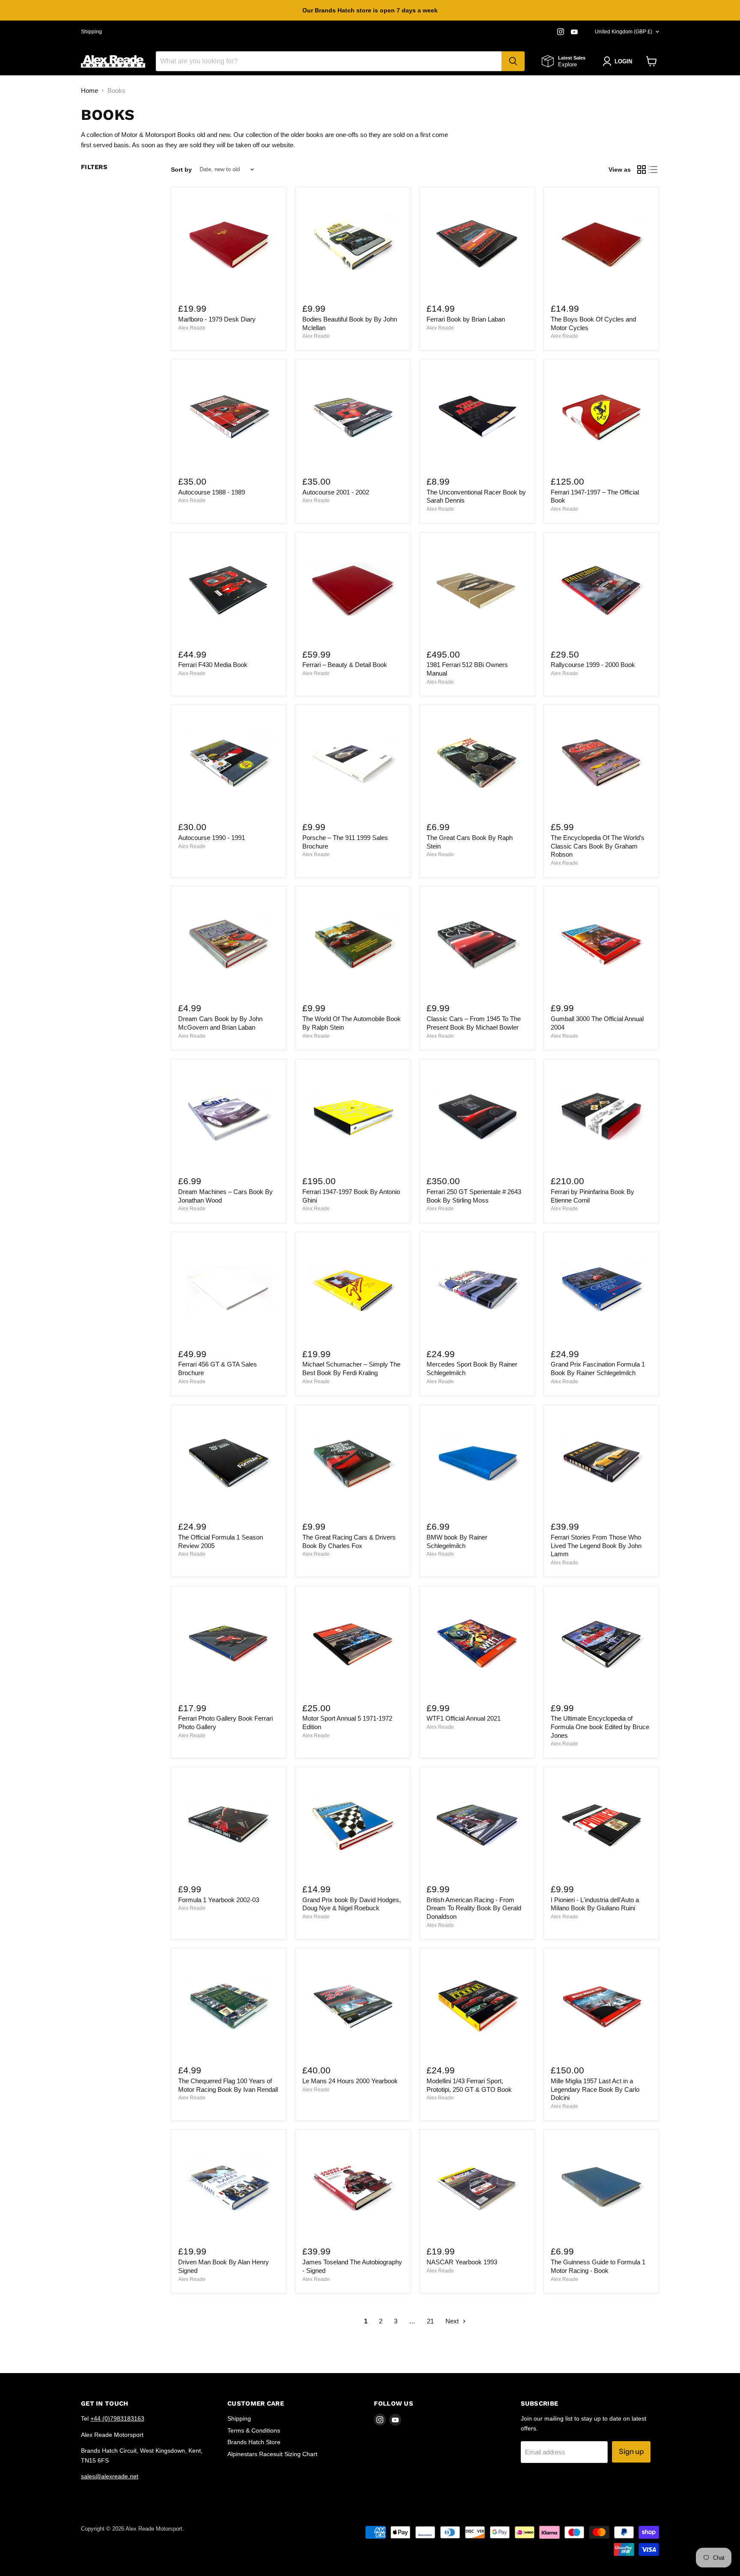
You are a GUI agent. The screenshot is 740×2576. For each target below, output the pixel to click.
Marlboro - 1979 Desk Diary (217, 319)
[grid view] (642, 170)
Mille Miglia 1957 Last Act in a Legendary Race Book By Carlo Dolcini (595, 2089)
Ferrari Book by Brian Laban (466, 319)
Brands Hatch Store (254, 2442)
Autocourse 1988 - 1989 (212, 492)
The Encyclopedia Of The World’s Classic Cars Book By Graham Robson (598, 846)
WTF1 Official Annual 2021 (464, 1718)
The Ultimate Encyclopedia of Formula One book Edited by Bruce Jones (600, 1727)
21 (430, 2321)
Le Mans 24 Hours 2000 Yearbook (350, 2081)
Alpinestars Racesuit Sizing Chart (272, 2454)
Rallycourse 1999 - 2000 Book (593, 665)
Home (90, 91)
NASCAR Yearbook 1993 (462, 2262)
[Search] (513, 61)
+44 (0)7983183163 (117, 2418)
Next (453, 2321)
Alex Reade (192, 328)
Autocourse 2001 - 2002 (336, 492)
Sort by (181, 170)
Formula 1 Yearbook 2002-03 (219, 1900)
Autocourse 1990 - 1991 (212, 838)
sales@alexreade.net (110, 2476)
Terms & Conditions (254, 2430)
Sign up (631, 2451)
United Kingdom (624, 32)
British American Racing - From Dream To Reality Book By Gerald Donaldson (474, 1908)
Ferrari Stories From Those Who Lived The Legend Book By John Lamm (596, 1546)
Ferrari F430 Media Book (213, 665)
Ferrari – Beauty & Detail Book (345, 665)
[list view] (653, 170)
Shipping (91, 32)
